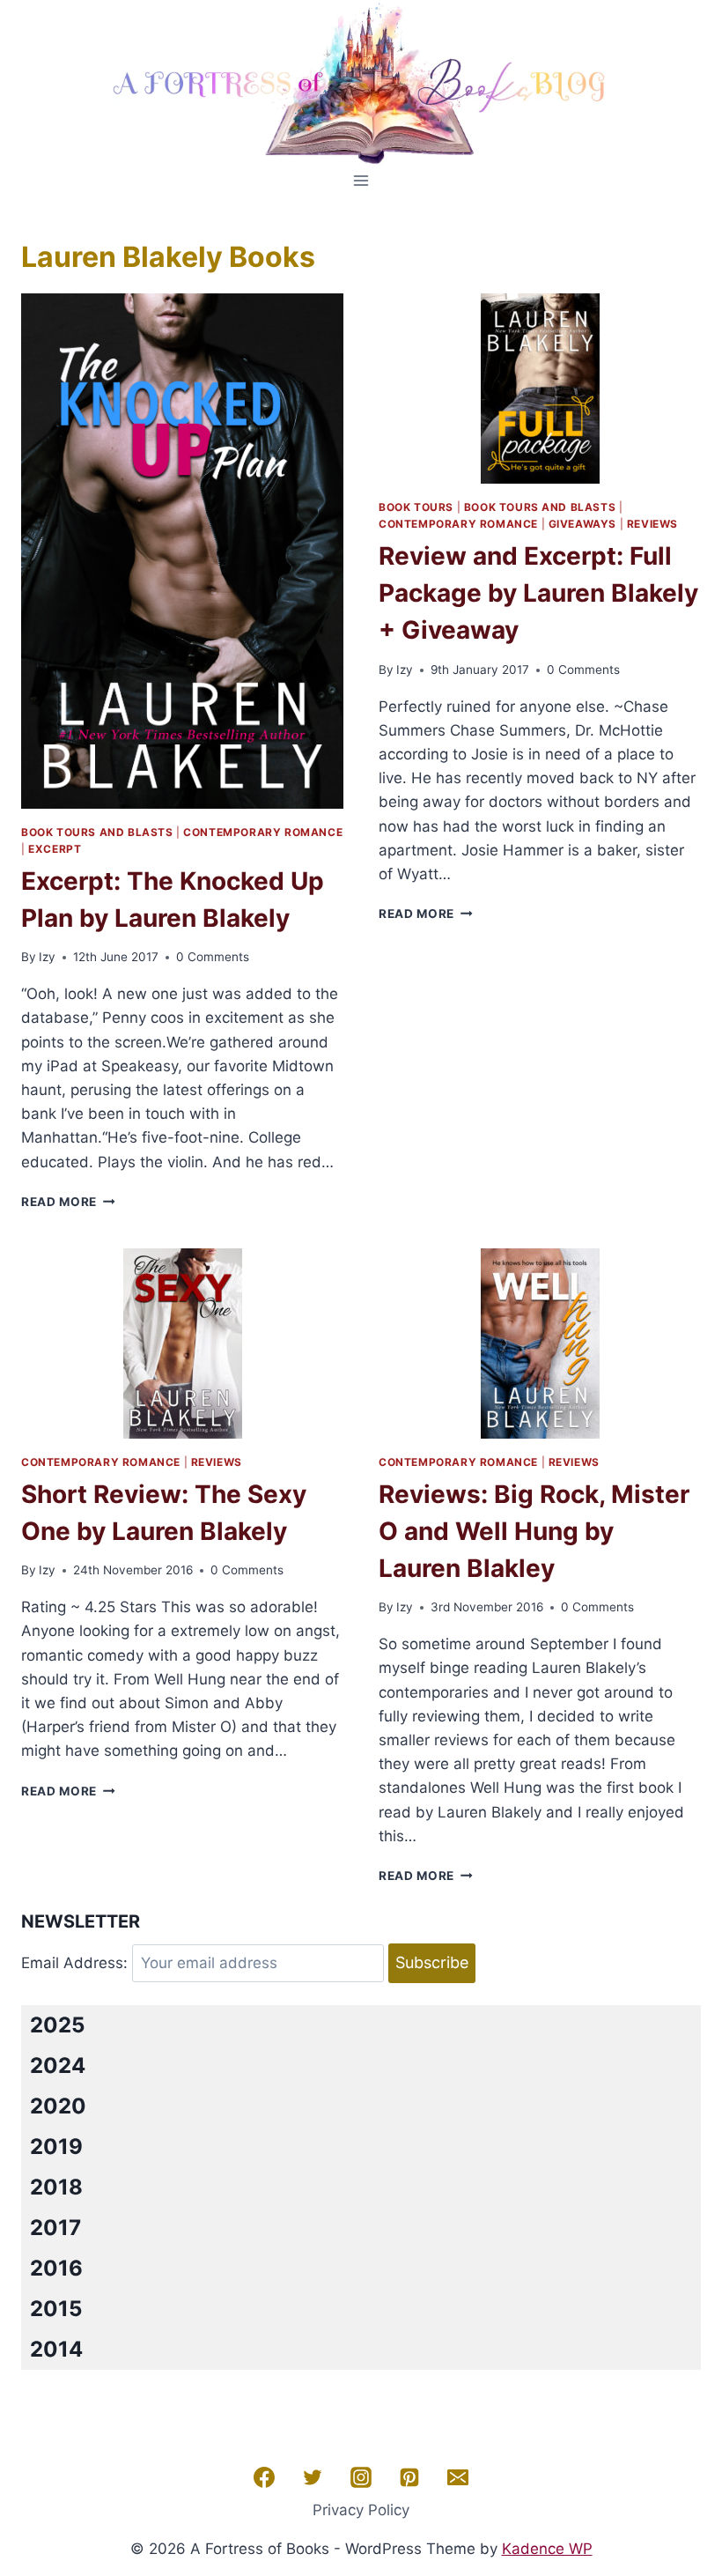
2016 (56, 2268)
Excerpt (55, 849)
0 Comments (213, 957)
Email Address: (74, 1963)
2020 (58, 2106)
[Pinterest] (409, 2477)
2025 (57, 2025)
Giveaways (582, 524)
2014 (56, 2349)
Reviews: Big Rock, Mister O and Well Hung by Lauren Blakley (534, 1531)
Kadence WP (547, 2549)
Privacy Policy (361, 2510)
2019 (56, 2147)
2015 (56, 2309)
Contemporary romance (263, 832)
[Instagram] (361, 2477)
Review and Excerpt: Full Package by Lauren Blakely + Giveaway (538, 593)
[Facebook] (264, 2477)
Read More (68, 1202)
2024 (58, 2065)
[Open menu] (361, 180)
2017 (55, 2228)
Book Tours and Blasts (97, 832)
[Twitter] (313, 2477)
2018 (56, 2187)
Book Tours (416, 507)
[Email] (458, 2477)
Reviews (652, 524)
